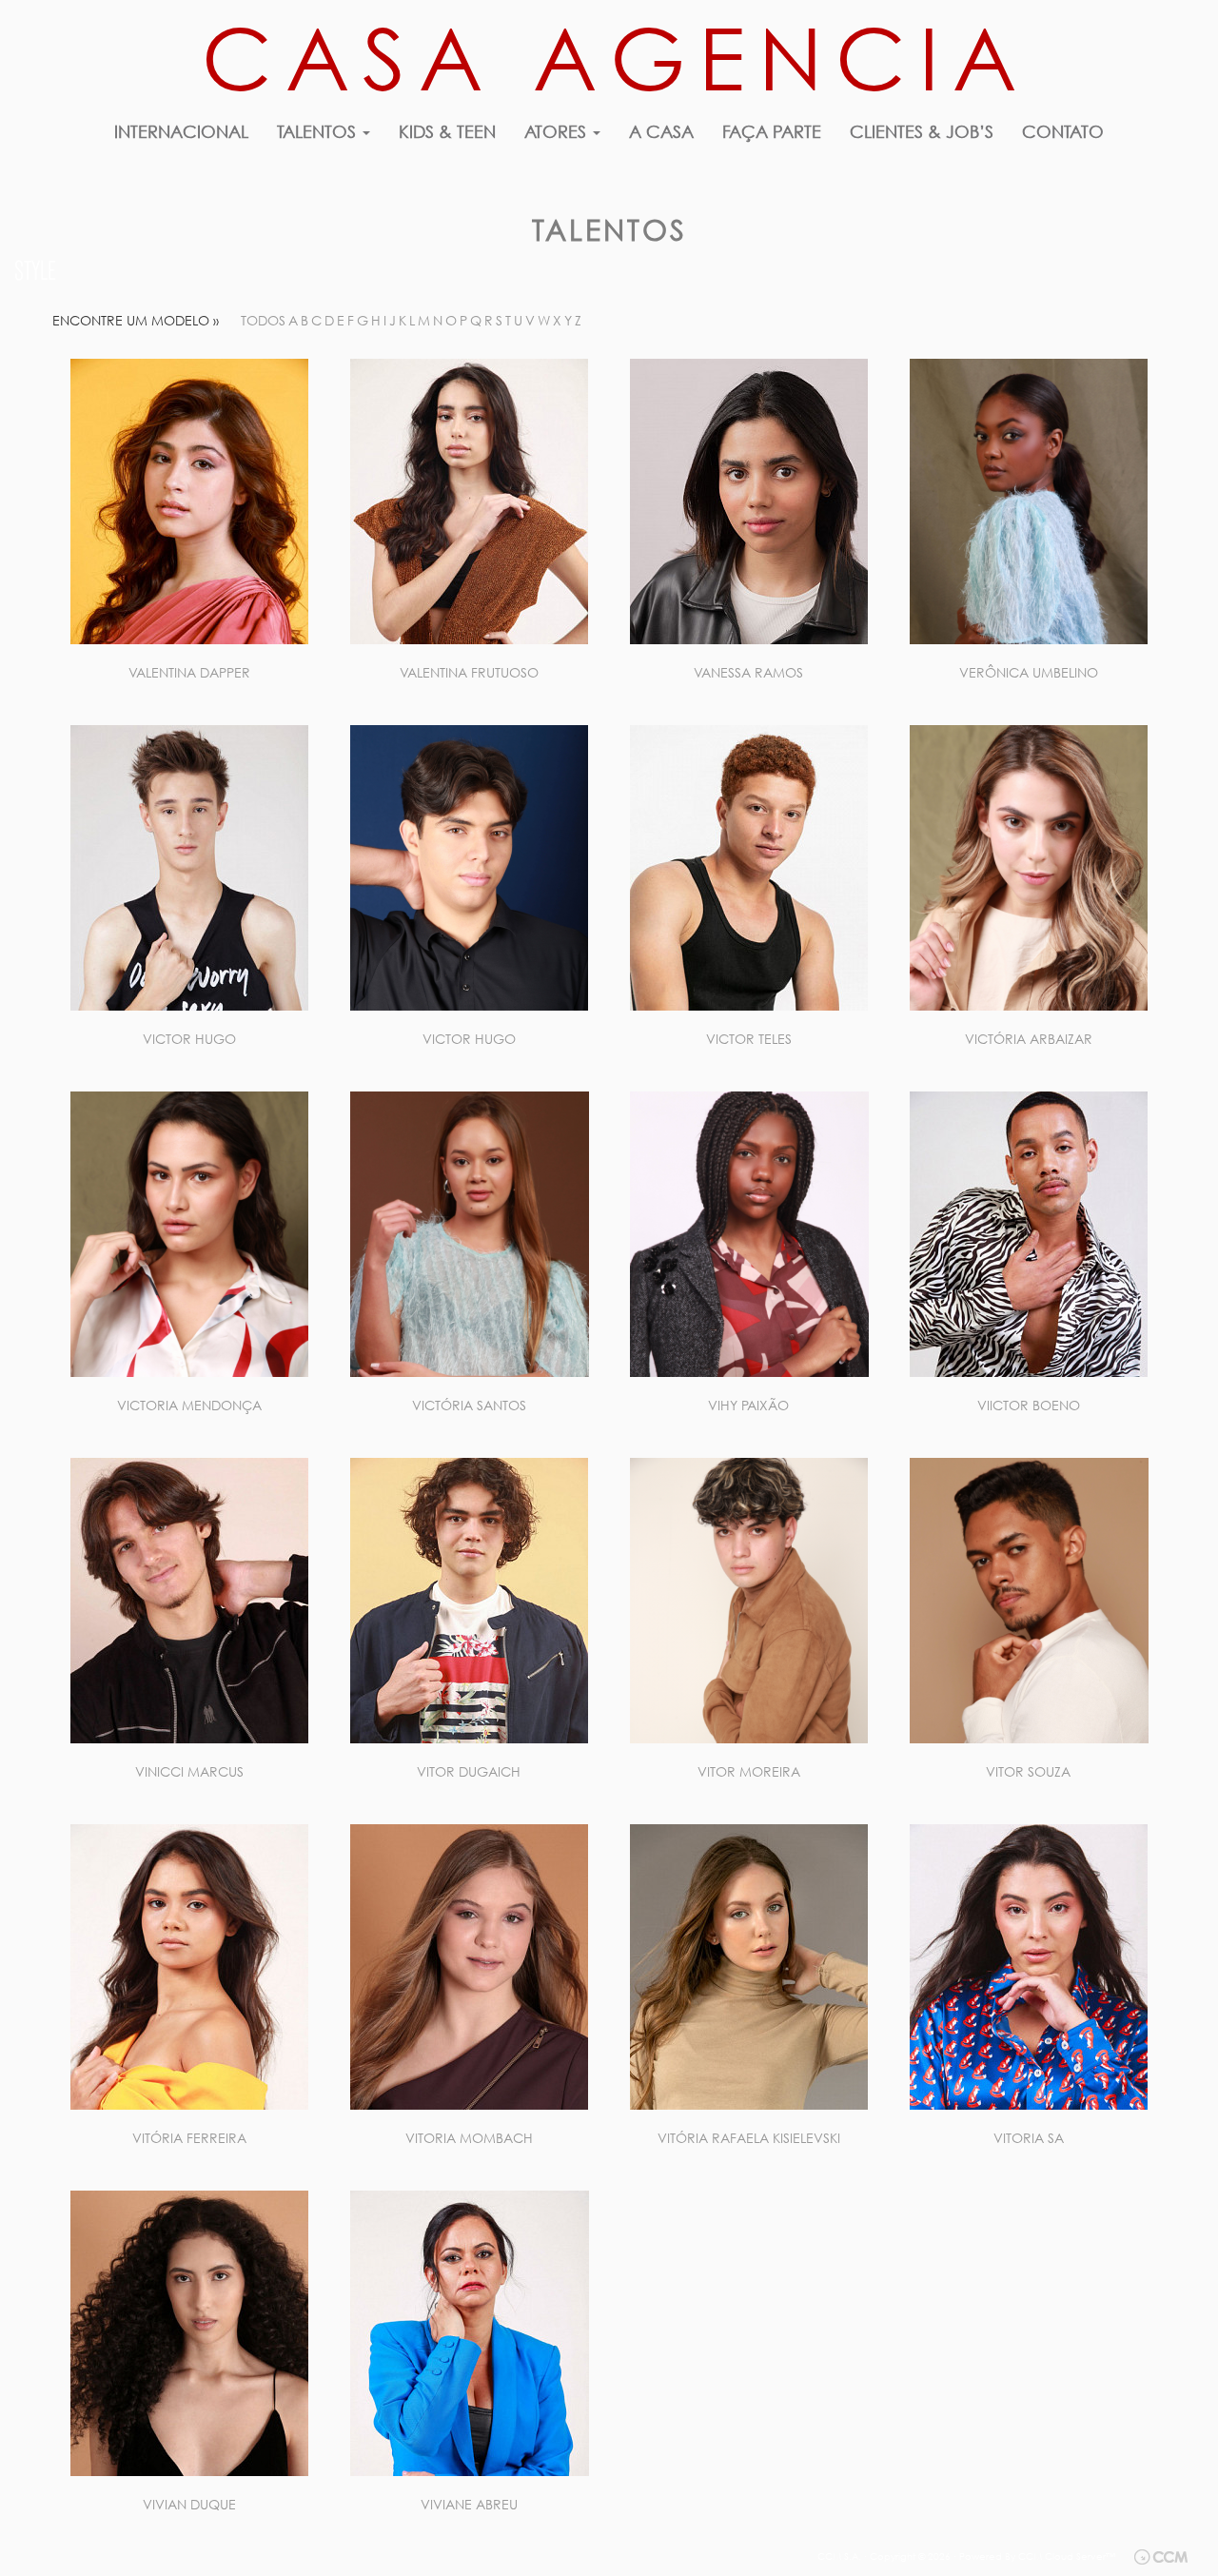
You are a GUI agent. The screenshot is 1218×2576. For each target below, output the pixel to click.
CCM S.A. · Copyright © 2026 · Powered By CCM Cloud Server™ (966, 2556)
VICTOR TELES (749, 1039)
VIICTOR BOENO (1029, 1405)
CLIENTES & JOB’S (922, 131)
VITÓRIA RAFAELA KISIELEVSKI (749, 2138)
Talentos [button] (319, 131)
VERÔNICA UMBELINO (1029, 672)
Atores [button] (558, 131)
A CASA (661, 131)
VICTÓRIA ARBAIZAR (1029, 1039)
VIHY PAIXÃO (748, 1405)
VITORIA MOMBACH (469, 2138)
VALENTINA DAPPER (189, 672)
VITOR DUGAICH (469, 1771)
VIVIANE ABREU (469, 2504)
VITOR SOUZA (1028, 1771)
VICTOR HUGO (189, 1039)
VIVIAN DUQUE (189, 2504)
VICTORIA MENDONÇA (189, 1405)
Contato (1063, 131)
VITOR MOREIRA (749, 1771)
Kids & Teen (447, 131)
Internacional (181, 131)
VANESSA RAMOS (748, 672)
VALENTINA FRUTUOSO (469, 672)
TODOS (263, 320)
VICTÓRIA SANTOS (469, 1405)
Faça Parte (772, 131)
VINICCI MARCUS (189, 1771)
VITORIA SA (1029, 2138)
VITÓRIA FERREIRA (189, 2138)
